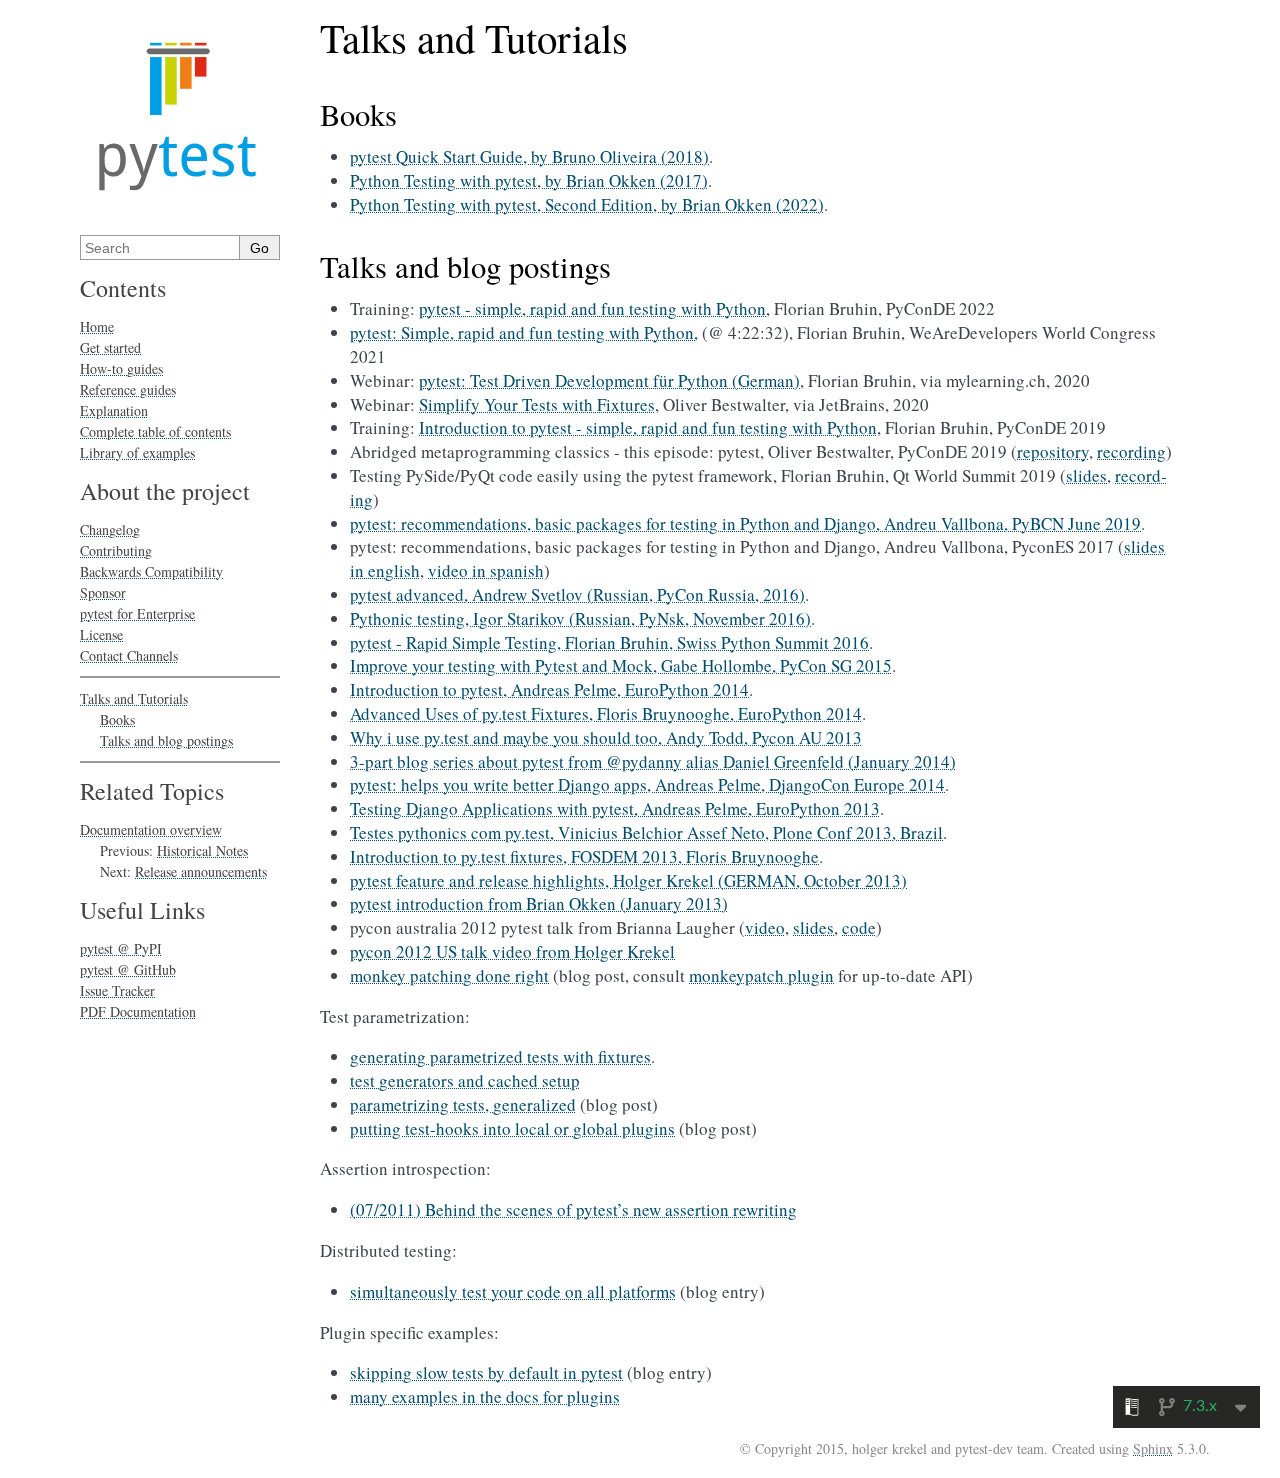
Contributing (116, 550)
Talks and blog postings (166, 740)
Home (97, 326)
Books (117, 719)
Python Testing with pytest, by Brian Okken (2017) (529, 180)
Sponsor (103, 592)
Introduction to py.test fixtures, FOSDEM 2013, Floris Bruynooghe (584, 856)
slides (1086, 475)
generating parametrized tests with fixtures (500, 1056)
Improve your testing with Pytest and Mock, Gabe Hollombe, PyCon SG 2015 (621, 665)
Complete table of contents (155, 431)
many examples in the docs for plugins (485, 1396)
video (765, 927)
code (859, 927)
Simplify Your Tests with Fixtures (537, 404)
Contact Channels (129, 655)
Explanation (114, 410)
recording (1131, 451)
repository (1053, 451)
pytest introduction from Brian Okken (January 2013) (539, 903)
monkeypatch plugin (761, 975)
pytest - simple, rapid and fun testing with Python (592, 308)
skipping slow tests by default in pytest (486, 1372)
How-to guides (121, 368)
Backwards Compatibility (151, 571)
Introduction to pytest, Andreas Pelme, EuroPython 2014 (549, 689)
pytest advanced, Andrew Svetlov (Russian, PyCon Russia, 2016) (577, 594)
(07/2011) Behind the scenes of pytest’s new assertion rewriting (573, 1209)
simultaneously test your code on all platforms (513, 1291)
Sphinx (1153, 1448)
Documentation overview (151, 829)
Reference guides (128, 389)
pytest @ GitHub (128, 969)
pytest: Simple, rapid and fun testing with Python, (524, 332)
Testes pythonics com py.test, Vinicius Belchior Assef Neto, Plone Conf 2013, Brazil (646, 832)
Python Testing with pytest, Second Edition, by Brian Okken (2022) (587, 204)
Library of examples (137, 452)
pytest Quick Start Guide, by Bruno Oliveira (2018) (529, 156)
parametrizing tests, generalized (463, 1104)
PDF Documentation (138, 1011)
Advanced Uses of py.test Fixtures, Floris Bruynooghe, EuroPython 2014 (606, 713)
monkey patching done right (449, 975)
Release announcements (201, 871)
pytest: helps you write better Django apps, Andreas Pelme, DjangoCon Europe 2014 (647, 784)
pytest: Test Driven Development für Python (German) (609, 380)
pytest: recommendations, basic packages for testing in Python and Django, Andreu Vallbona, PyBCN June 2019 (745, 523)
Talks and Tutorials (134, 698)
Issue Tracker (117, 990)
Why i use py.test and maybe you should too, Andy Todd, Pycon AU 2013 (606, 737)
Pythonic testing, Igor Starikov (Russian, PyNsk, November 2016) (580, 618)
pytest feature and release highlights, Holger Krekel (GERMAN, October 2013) (628, 880)
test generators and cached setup (465, 1080)
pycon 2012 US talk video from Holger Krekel (512, 951)
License (101, 634)
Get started (110, 347)
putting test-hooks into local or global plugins (512, 1128)
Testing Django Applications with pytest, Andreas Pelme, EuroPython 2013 (615, 808)
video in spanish (486, 570)
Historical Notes (202, 850)
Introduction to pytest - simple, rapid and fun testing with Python (648, 427)
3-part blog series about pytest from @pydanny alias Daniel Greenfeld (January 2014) (653, 761)
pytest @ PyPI (121, 948)
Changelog (110, 529)
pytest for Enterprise (137, 613)
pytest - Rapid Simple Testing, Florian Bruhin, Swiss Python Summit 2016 (609, 642)
